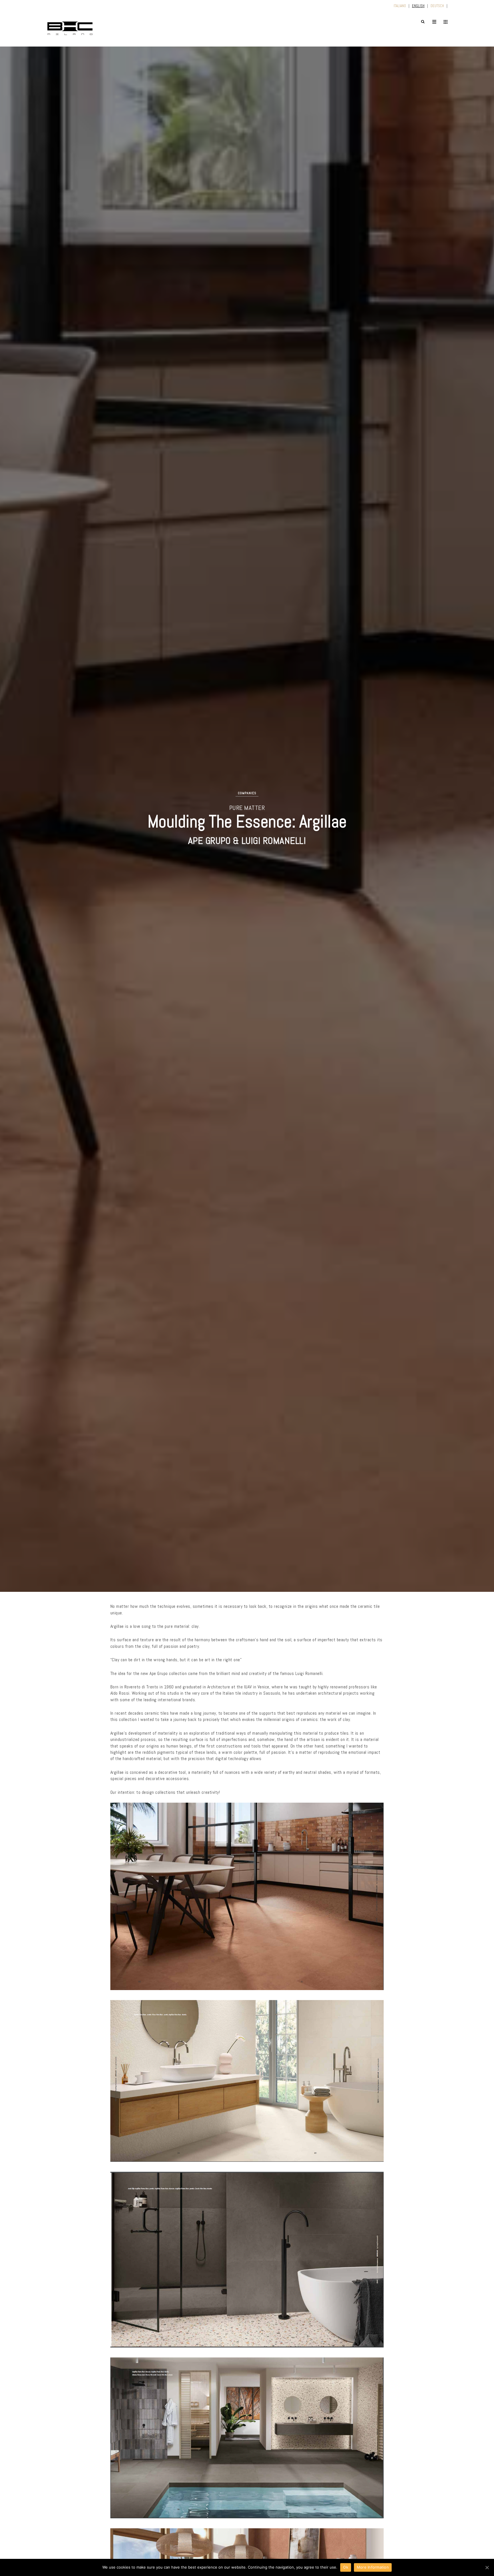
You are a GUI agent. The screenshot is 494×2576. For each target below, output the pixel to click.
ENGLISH (418, 6)
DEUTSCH (437, 6)
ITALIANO (400, 6)
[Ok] (487, 2567)
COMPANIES (247, 793)
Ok (346, 2567)
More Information (373, 2567)
